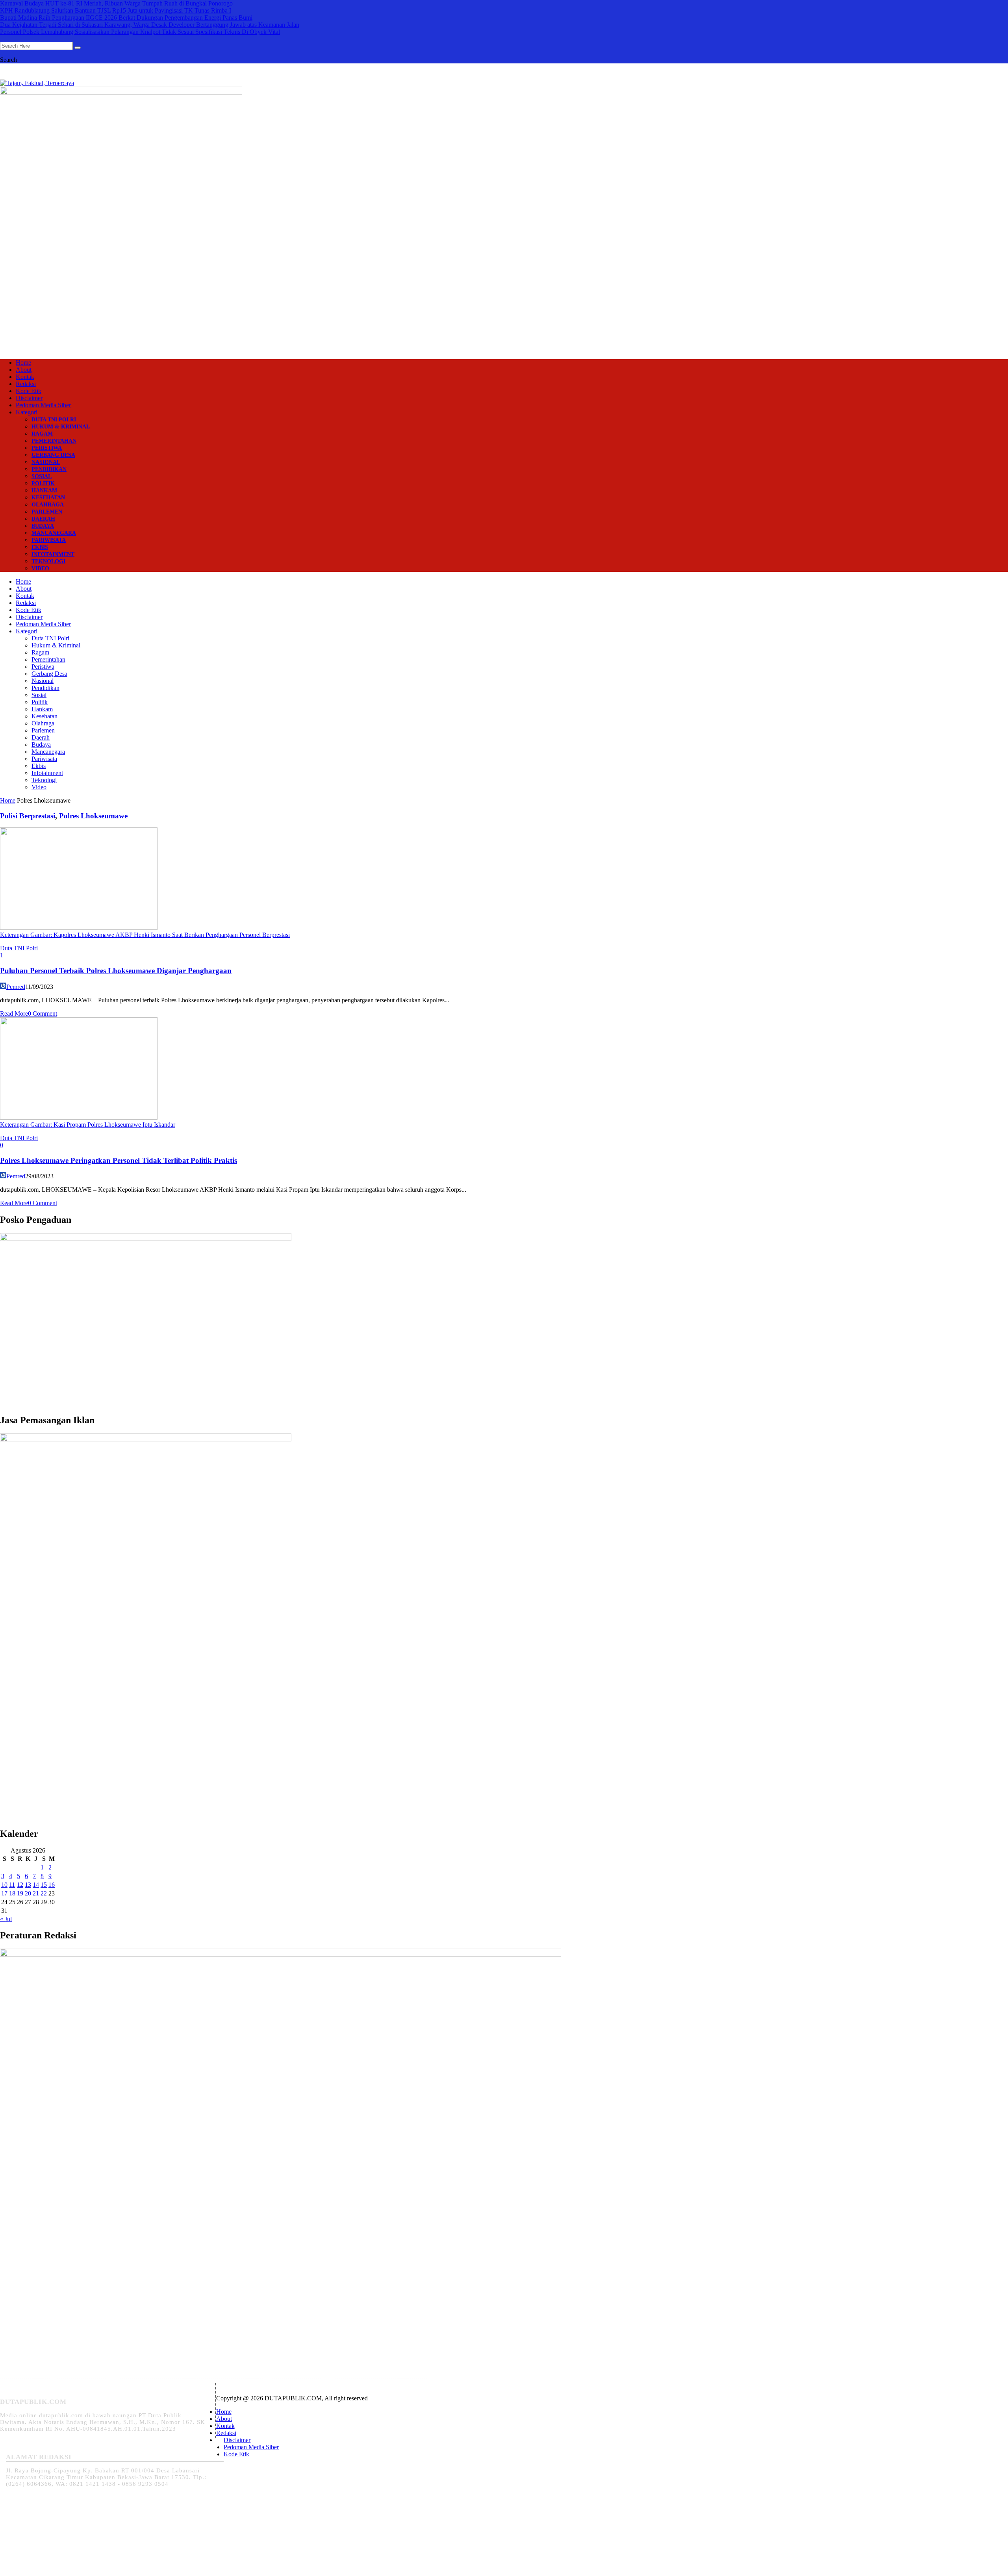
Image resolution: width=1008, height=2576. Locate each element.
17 (4, 1893)
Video (40, 568)
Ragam (42, 434)
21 (36, 1893)
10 (4, 1885)
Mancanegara (54, 533)
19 (20, 1893)
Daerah (43, 519)
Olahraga (48, 505)
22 (44, 1893)
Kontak (25, 377)
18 (12, 1893)
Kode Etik (29, 391)
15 (44, 1885)
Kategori (27, 412)
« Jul (6, 1919)
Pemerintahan (54, 441)
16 (52, 1885)
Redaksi (26, 384)
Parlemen (47, 512)
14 (36, 1885)
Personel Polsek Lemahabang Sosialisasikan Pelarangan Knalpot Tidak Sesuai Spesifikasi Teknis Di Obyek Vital (140, 32)
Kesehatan (48, 498)
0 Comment (43, 1014)
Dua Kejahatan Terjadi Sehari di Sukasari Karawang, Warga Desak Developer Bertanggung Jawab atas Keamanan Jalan (150, 25)
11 (12, 1885)
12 (20, 1885)
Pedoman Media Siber (43, 405)
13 (28, 1885)
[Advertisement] (504, 290)
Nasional (46, 462)
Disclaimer (29, 398)
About (24, 370)
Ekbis (40, 547)
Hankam (44, 491)
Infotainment (53, 554)
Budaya (43, 526)
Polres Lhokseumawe (93, 816)
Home (23, 363)
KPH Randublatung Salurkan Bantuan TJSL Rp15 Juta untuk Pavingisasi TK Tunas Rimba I (116, 10)
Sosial (42, 476)
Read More (14, 1014)
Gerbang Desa (53, 455)
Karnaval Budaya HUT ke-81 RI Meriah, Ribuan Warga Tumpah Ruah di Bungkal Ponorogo (116, 3)
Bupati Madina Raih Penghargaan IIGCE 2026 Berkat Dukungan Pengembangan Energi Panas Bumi (126, 18)
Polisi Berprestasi (28, 816)
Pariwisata (49, 540)
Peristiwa (47, 448)
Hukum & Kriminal (61, 427)
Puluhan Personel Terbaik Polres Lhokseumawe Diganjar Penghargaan (116, 971)
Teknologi (48, 561)
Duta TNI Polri (54, 420)
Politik (43, 483)
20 (28, 1893)
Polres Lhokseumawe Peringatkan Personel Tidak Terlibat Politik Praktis (119, 1160)
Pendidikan (49, 469)
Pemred (16, 987)
